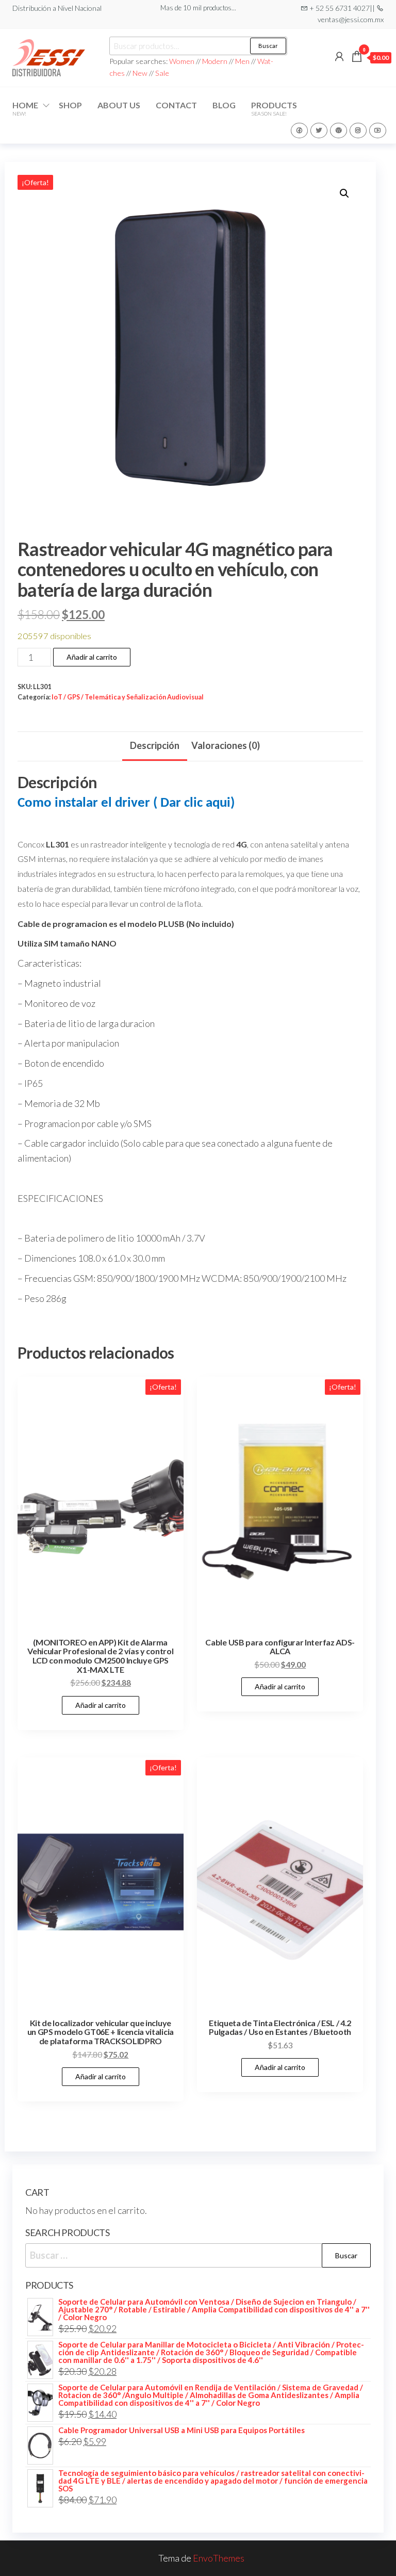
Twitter (319, 131)
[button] (344, 193)
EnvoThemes (219, 2558)
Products (274, 108)
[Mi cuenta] (339, 56)
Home (25, 108)
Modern (215, 61)
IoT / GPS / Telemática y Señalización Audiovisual (128, 697)
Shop (70, 105)
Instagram (358, 131)
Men (242, 61)
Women (183, 61)
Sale (162, 73)
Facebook (299, 131)
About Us (119, 105)
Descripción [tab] (155, 745)
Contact (176, 105)
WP (339, 131)
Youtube (378, 131)
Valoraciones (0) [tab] (226, 745)
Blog (224, 105)
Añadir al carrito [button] (101, 1705)
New (140, 73)
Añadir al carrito (92, 657)
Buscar (268, 46)
